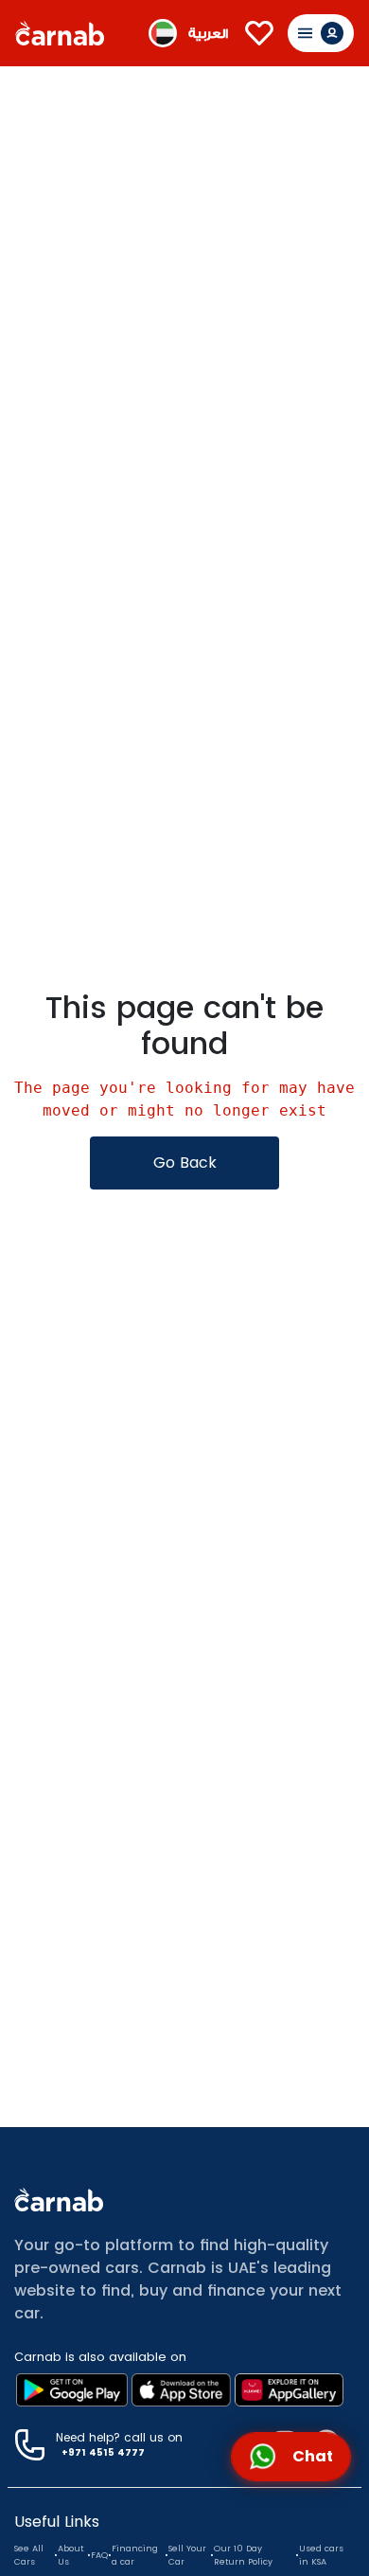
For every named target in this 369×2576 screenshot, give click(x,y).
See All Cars (29, 2555)
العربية (208, 34)
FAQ (99, 2555)
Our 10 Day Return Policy (243, 2555)
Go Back (185, 1163)
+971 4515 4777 (103, 2452)
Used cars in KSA (321, 2555)
